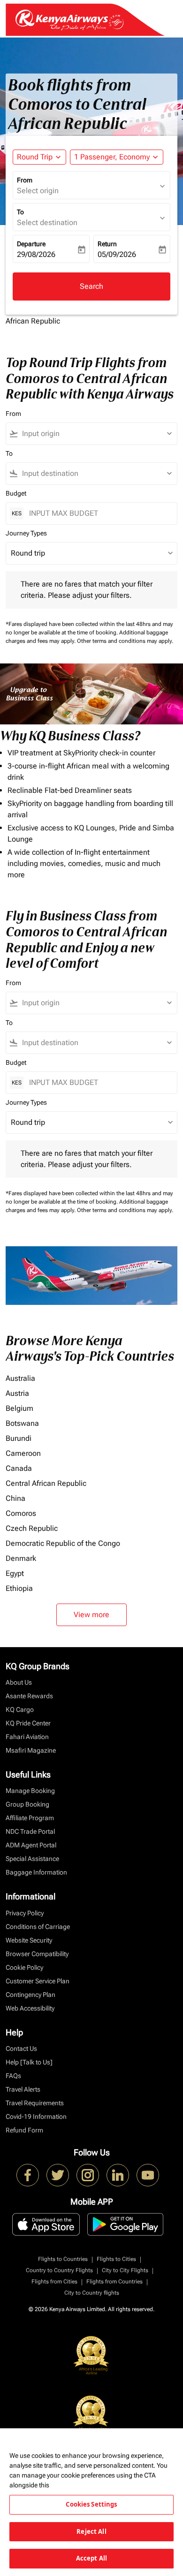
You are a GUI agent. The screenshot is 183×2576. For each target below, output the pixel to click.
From (25, 180)
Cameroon (23, 1453)
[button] (117, 157)
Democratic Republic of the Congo (63, 1543)
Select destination (47, 222)
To (20, 212)
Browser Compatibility (37, 1954)
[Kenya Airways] (28, 2175)
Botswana (22, 1423)
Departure (31, 244)
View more (91, 1615)
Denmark (21, 1558)
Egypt (15, 1573)
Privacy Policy (25, 1913)
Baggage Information (36, 1872)
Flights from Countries (114, 2282)
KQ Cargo (20, 1710)
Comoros (21, 1513)
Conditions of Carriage (38, 1927)
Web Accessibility (30, 2008)
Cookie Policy (24, 1967)
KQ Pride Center (28, 1723)
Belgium (19, 1408)
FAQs (13, 2076)
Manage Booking (30, 1791)
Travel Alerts (23, 2089)
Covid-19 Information (36, 2117)
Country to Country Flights (59, 2270)
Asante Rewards (29, 1696)
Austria (17, 1393)
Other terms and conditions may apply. (125, 641)
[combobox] (96, 434)
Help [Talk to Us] (29, 2062)
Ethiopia (19, 1588)
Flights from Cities (54, 2282)
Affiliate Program (30, 1818)
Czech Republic (32, 1528)
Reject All (91, 2531)
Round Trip (35, 157)
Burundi (19, 1438)
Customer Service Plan (38, 1981)
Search (91, 286)
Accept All (91, 2558)
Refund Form (24, 2130)
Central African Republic (46, 1483)
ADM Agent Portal (31, 1845)
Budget (16, 493)
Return (107, 244)
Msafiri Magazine (31, 1750)
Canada (19, 1468)
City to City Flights (125, 2270)
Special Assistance (32, 1859)
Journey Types (26, 533)
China (15, 1498)
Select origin (38, 191)
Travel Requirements (35, 2103)
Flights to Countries (63, 2259)
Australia (20, 1378)
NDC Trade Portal (30, 1831)
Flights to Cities (116, 2259)
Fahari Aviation (27, 1737)
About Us (19, 1682)
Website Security (29, 1940)
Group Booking (27, 1804)
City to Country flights (92, 2293)
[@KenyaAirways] (58, 2175)
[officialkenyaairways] (88, 2175)
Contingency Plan (30, 1995)
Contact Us (21, 2049)
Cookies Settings (91, 2504)
